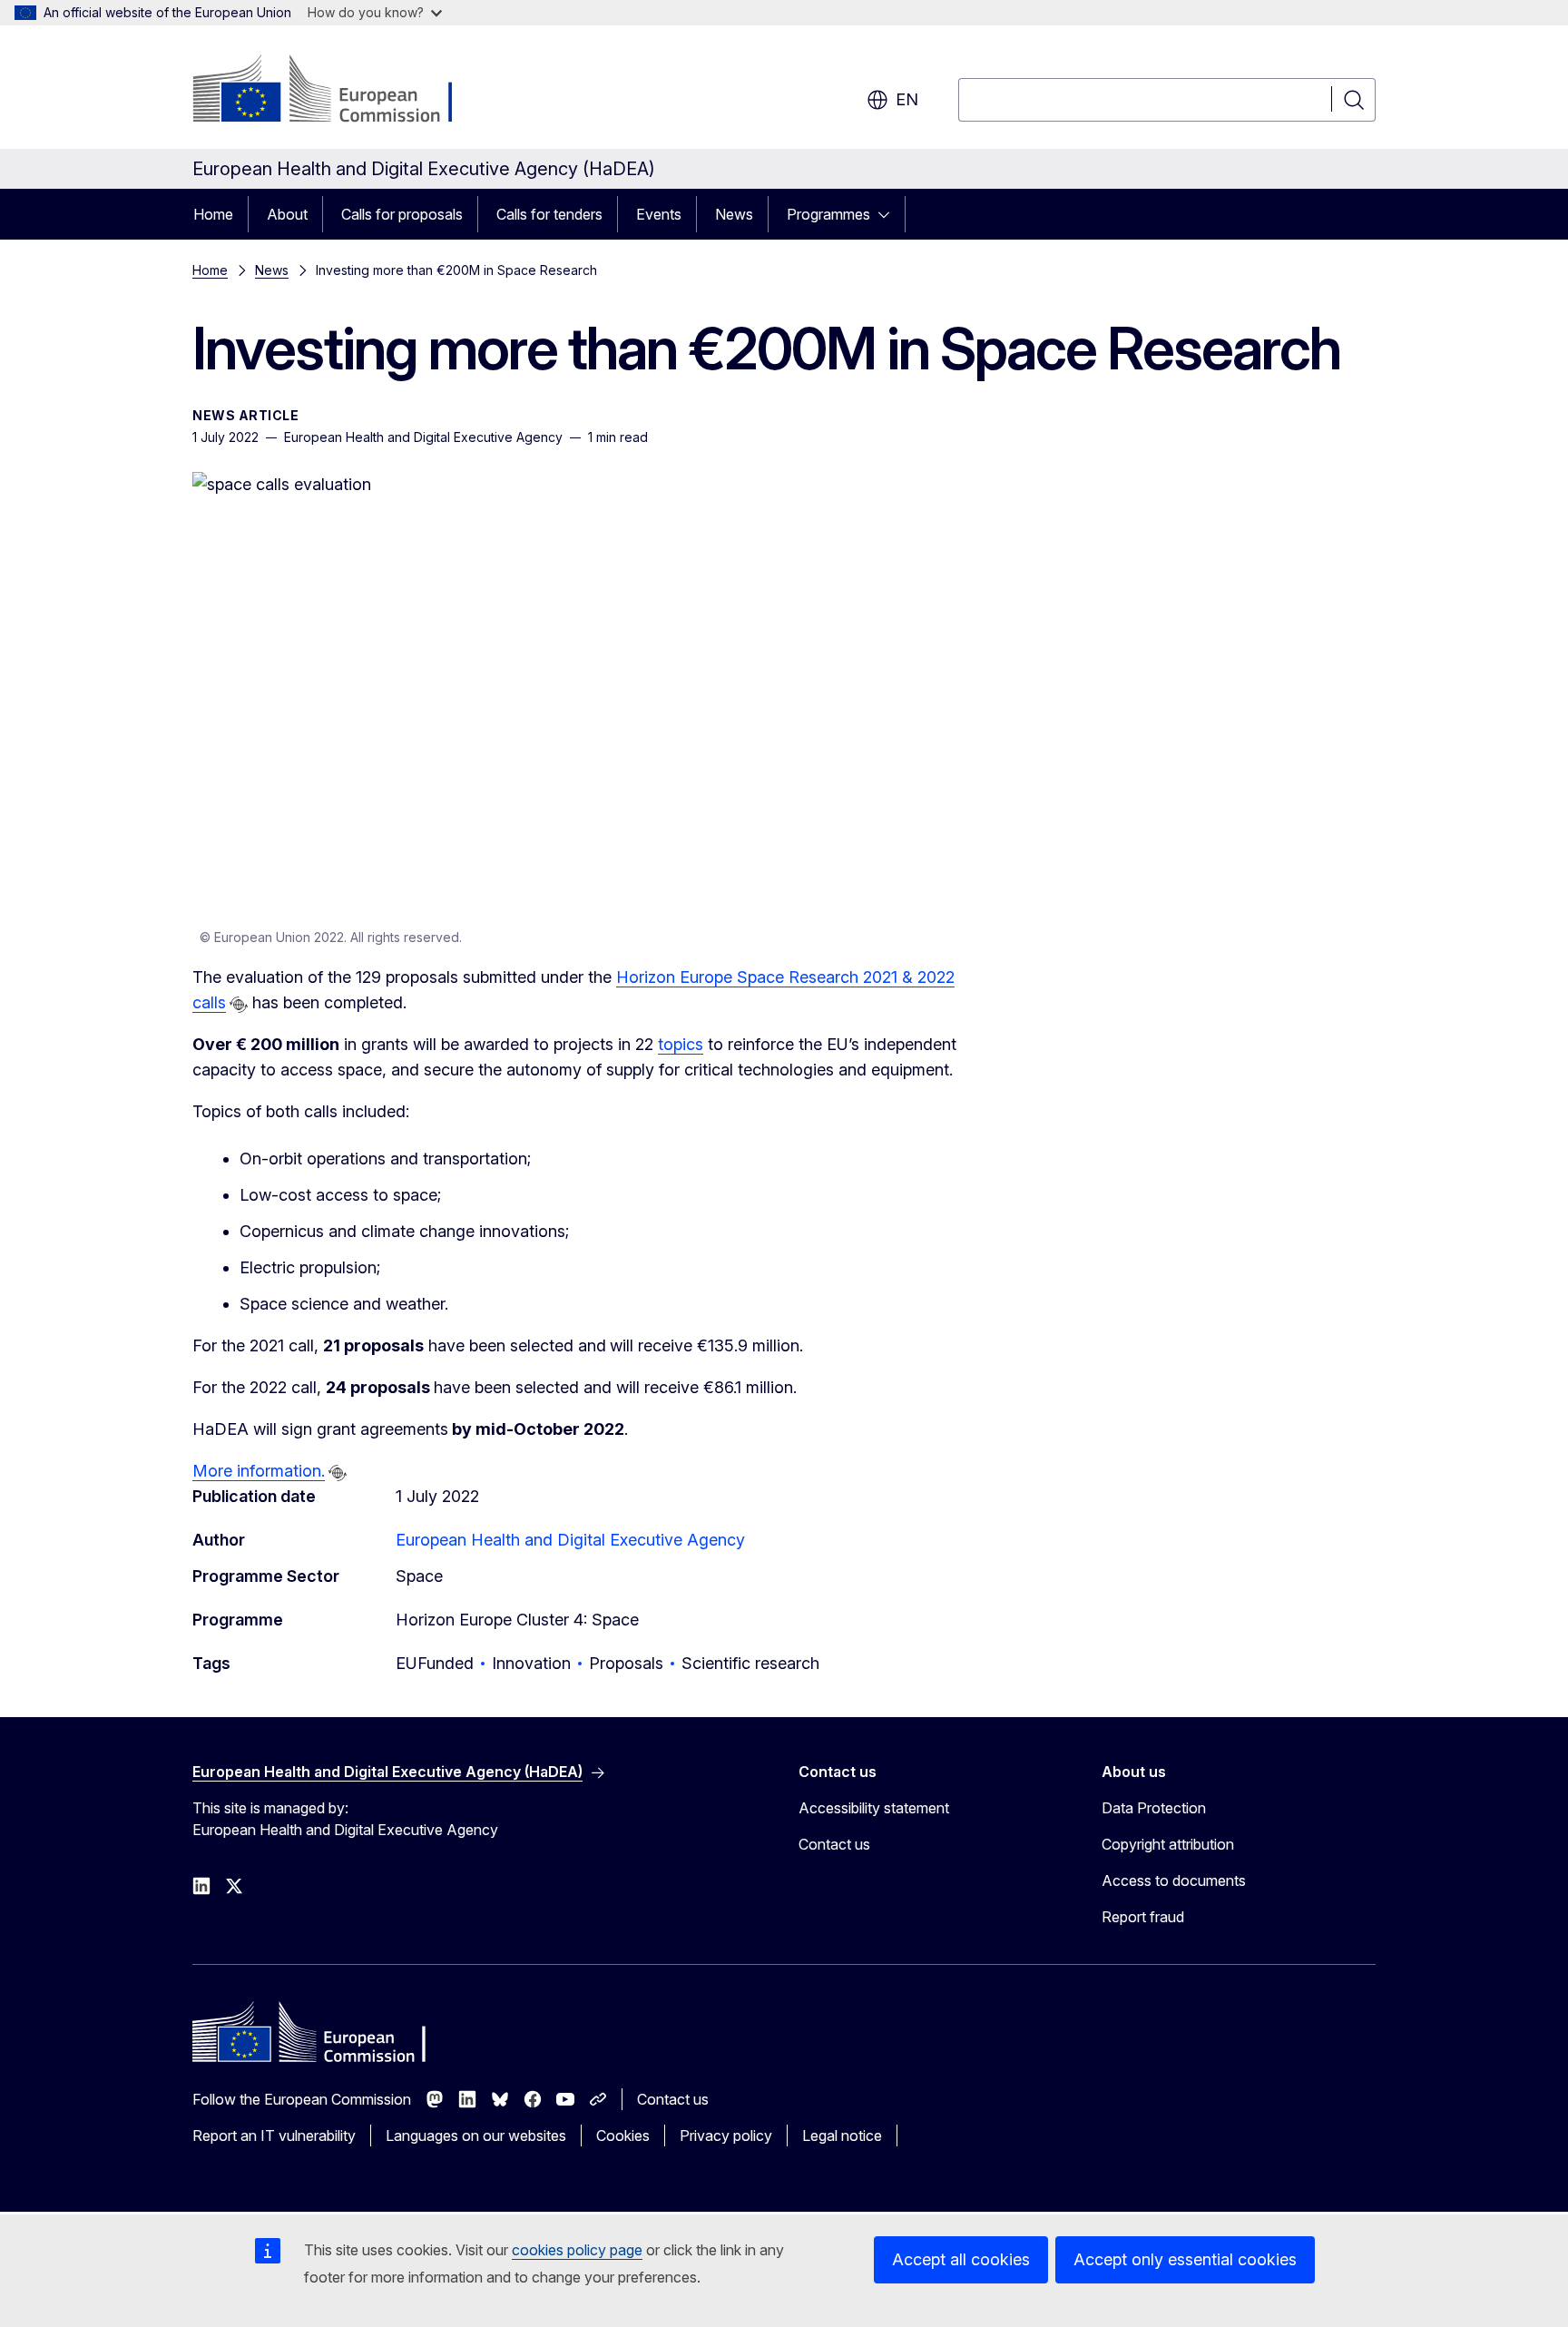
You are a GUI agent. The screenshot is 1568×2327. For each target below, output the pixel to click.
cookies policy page (577, 2250)
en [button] (907, 99)
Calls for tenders (549, 214)
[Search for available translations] (239, 1005)
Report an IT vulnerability (274, 2136)
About (287, 214)
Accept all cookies (961, 2259)
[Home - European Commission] (339, 91)
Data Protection (1154, 1808)
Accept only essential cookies (1185, 2259)
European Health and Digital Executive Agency (570, 1540)
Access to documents (1174, 1880)
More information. (259, 1471)
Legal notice (842, 2136)
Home (213, 214)
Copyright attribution (1168, 1844)
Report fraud (1143, 1917)
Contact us (834, 1844)
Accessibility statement (874, 1808)
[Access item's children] (889, 214)
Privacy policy (726, 2136)
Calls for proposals (402, 214)
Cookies (623, 2136)
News (734, 214)
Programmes (828, 214)
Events (659, 214)
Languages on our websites (476, 2136)
